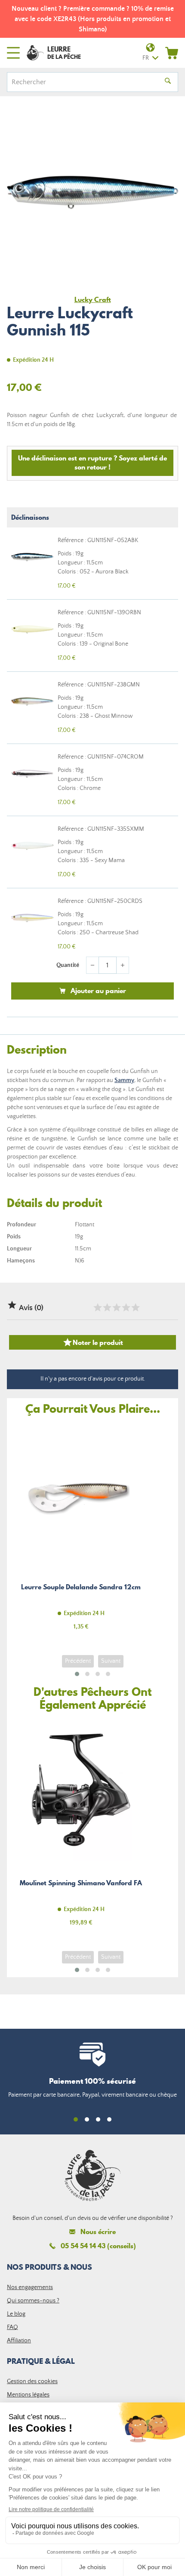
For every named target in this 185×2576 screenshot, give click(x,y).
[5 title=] (135, 1308)
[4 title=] (126, 1308)
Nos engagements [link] (30, 2287)
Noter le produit (93, 1342)
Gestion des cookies (32, 2381)
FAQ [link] (12, 2327)
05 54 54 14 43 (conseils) (98, 2246)
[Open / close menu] (13, 53)
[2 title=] (107, 1308)
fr (146, 58)
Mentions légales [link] (28, 2395)
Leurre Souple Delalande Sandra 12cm (81, 1532)
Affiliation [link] (19, 2341)
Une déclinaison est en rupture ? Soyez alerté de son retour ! (92, 462)
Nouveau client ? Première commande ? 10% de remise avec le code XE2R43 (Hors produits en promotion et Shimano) (93, 19)
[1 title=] (97, 1308)
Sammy (124, 1080)
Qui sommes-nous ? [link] (33, 2301)
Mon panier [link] (172, 53)
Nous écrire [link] (98, 2232)
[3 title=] (116, 1308)
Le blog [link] (16, 2314)
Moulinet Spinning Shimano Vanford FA (81, 1828)
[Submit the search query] (168, 82)
